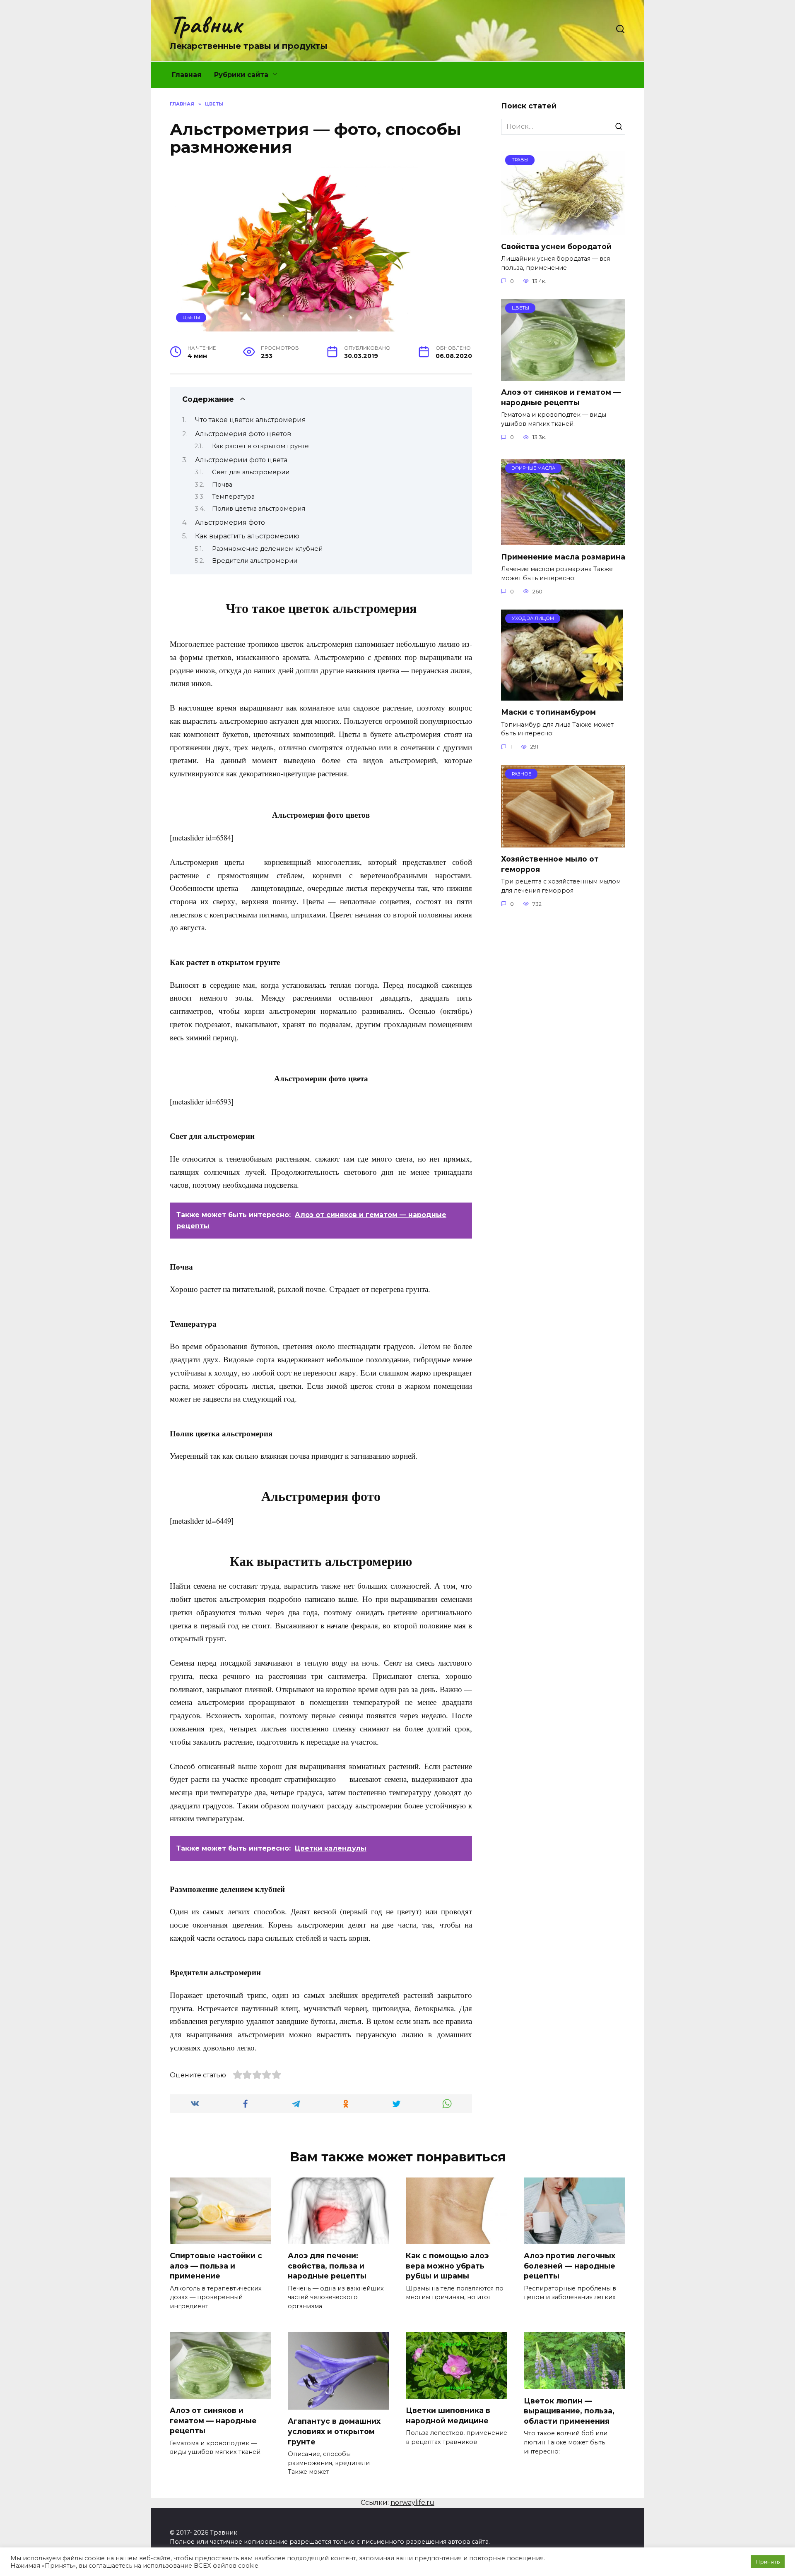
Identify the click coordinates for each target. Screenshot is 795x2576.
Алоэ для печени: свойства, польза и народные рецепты (327, 2266)
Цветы (191, 317)
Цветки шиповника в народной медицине (448, 2415)
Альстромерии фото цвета (241, 460)
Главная (187, 75)
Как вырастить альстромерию (247, 536)
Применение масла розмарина (563, 556)
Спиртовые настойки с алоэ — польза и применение (216, 2266)
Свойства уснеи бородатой (556, 246)
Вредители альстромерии (255, 561)
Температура (233, 497)
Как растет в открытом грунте (260, 446)
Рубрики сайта (241, 75)
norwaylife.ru (412, 2503)
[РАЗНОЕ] (563, 842)
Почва (222, 485)
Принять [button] (768, 2562)
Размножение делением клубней (267, 549)
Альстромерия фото (230, 522)
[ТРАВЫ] (563, 229)
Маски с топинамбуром (548, 712)
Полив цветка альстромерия (259, 509)
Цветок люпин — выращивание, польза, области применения (569, 2410)
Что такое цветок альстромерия (251, 420)
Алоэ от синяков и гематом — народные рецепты (561, 397)
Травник (206, 24)
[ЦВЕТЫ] (563, 376)
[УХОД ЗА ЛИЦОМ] (562, 695)
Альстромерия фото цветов (243, 434)
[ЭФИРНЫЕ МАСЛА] (563, 540)
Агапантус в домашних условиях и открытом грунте (334, 2431)
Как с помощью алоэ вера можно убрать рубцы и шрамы (447, 2266)
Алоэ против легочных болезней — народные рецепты (570, 2266)
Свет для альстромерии (251, 472)
